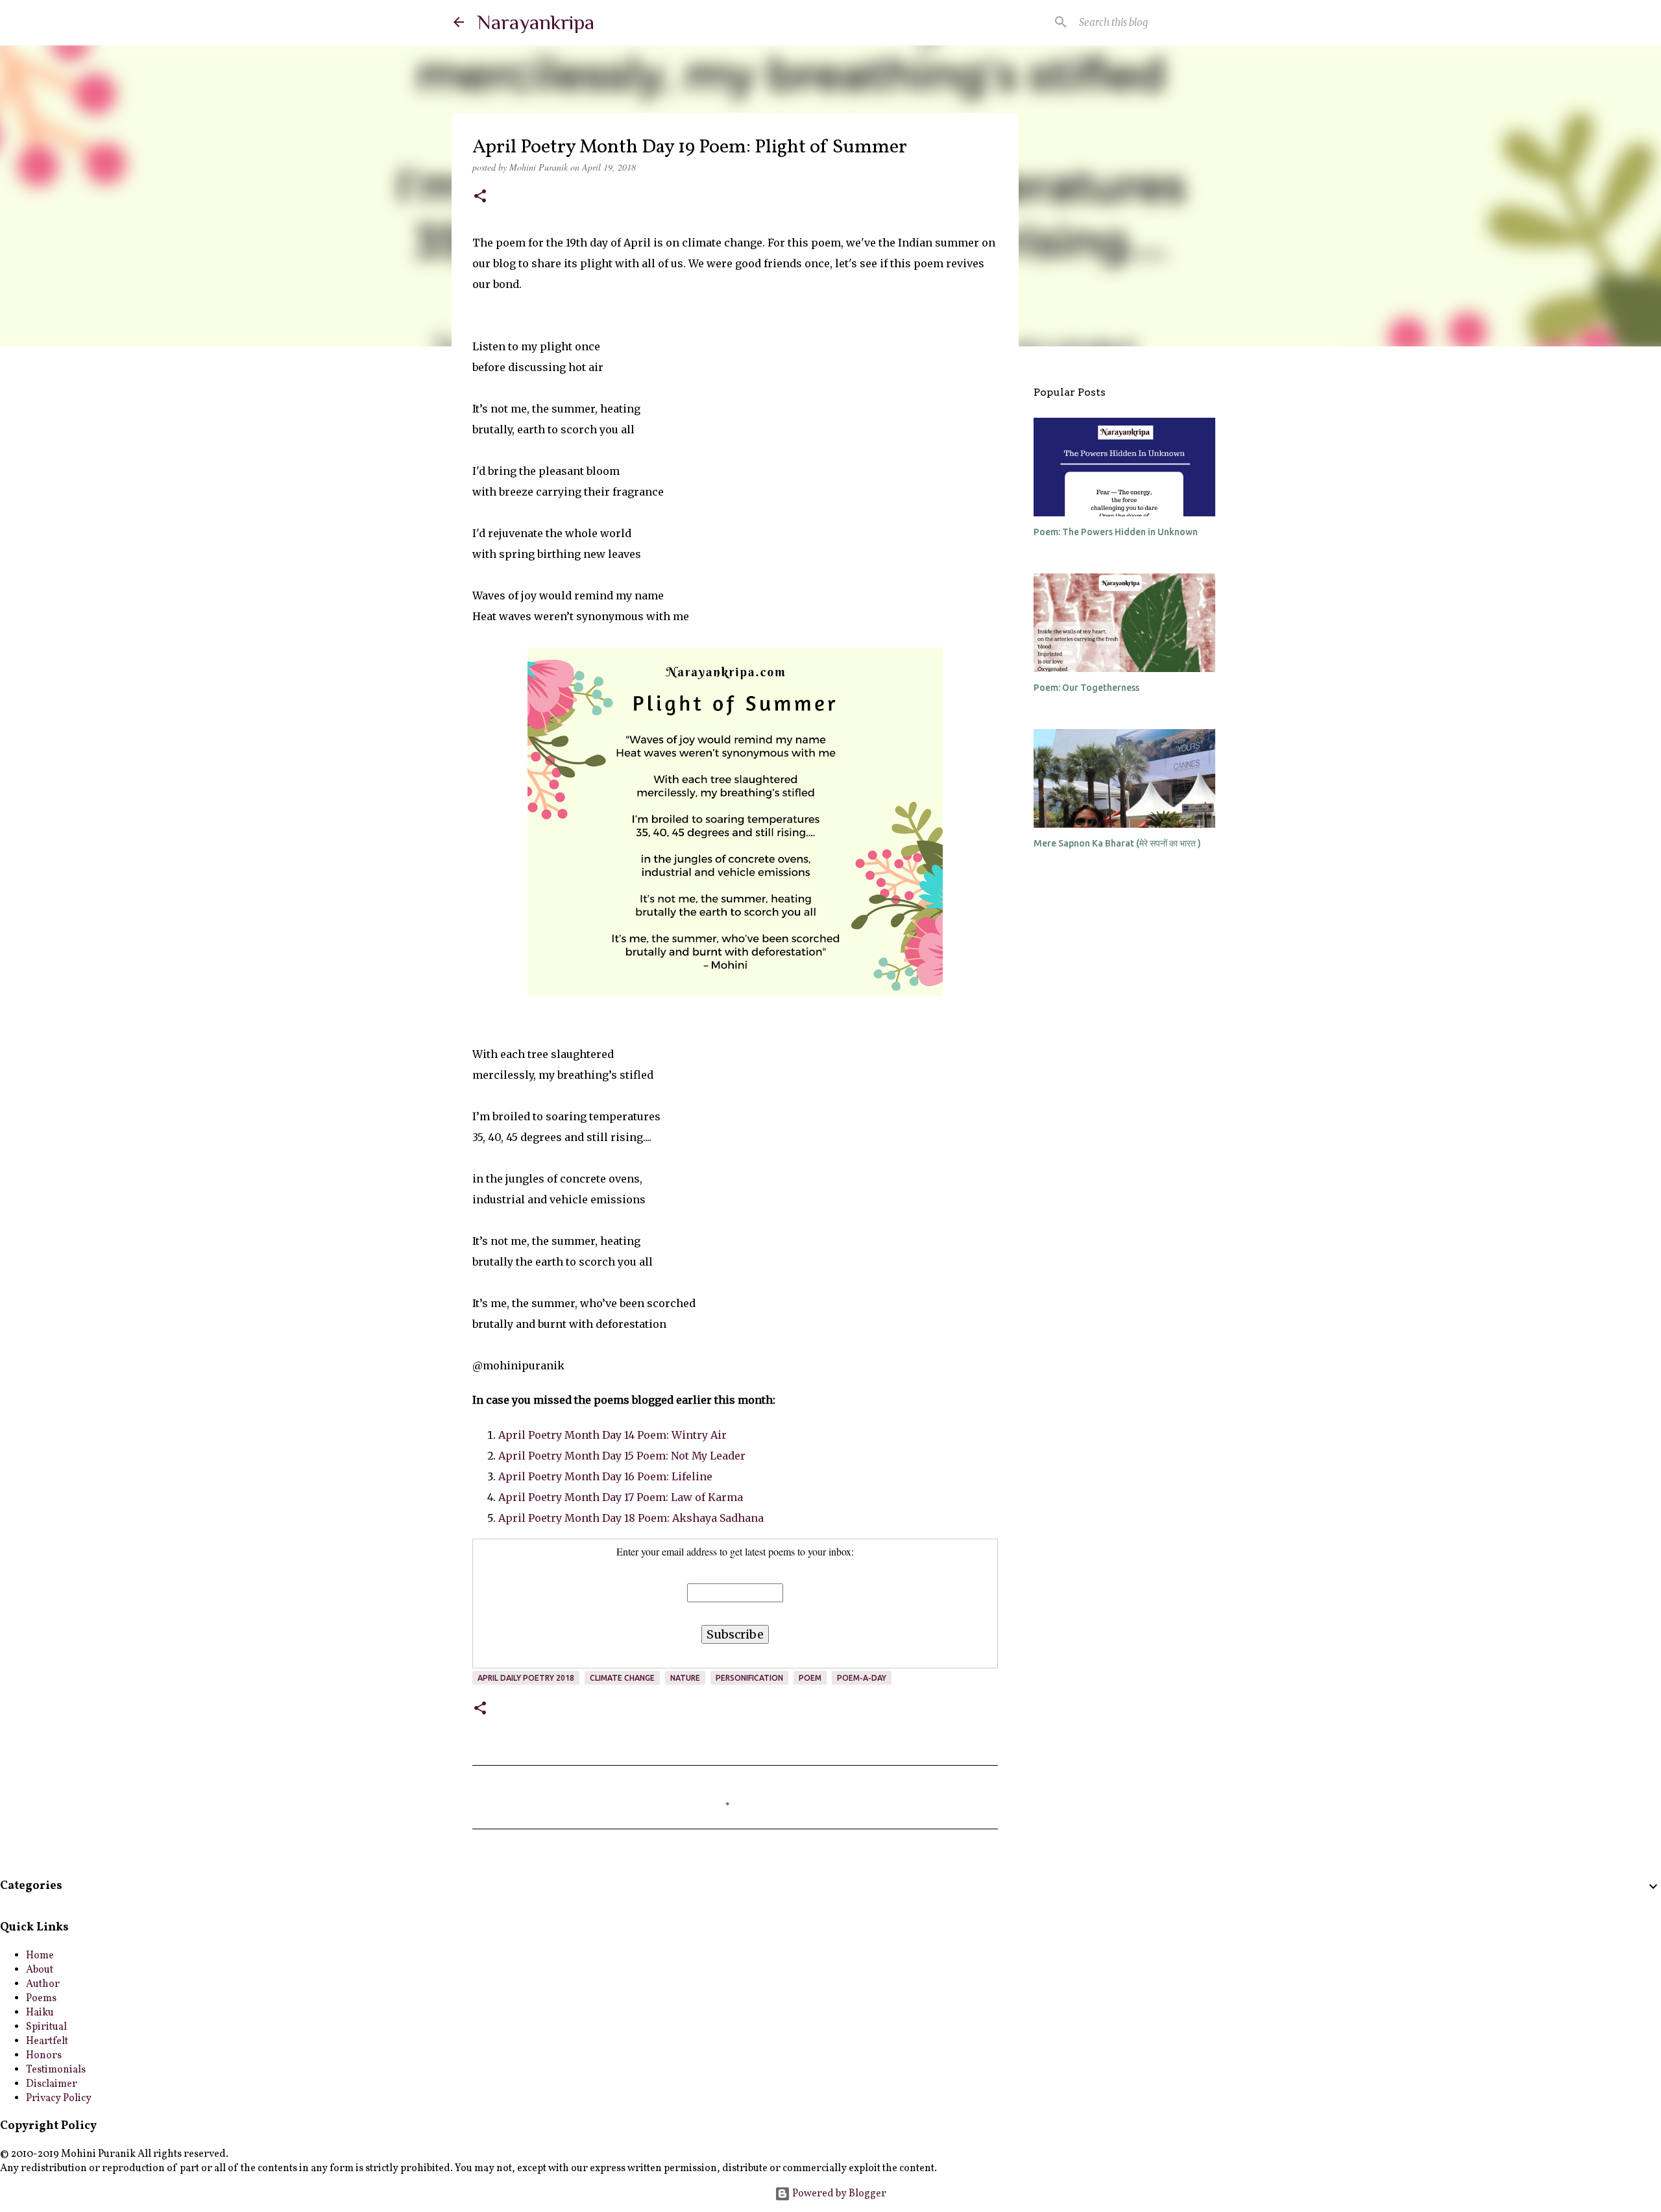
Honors (44, 2056)
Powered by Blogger (838, 2194)
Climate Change (622, 1678)
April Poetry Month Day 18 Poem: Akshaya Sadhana (631, 1518)
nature (685, 1678)
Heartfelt (47, 2041)
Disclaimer (52, 2084)
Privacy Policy (59, 2098)
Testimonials (56, 2070)
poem (810, 1678)
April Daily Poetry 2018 (526, 1678)
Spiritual (46, 2027)
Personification (749, 1678)
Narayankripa (536, 22)
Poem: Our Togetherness (1086, 688)
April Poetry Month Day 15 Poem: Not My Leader (622, 1456)
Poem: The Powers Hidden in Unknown (1116, 532)
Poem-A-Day (862, 1678)
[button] (480, 197)
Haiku (40, 2013)
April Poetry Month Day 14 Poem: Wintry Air (612, 1435)
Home (40, 1956)
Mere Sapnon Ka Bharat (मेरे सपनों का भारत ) (1117, 843)
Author (43, 1984)
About (40, 1970)
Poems (41, 1999)
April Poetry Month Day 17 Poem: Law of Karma (621, 1497)
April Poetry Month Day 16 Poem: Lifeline (605, 1476)
